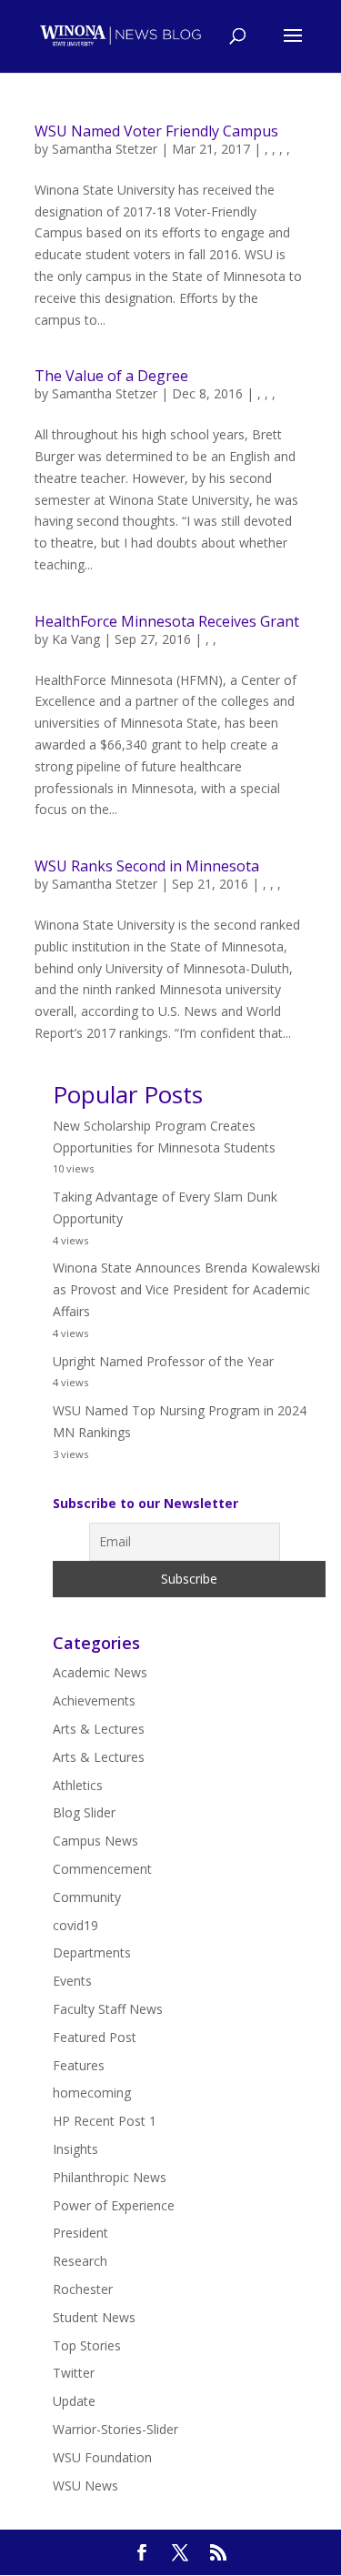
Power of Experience (114, 2205)
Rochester (83, 2289)
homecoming (92, 2093)
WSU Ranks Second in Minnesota (147, 866)
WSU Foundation (102, 2457)
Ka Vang (76, 639)
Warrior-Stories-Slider (115, 2429)
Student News (94, 2317)
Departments (92, 1952)
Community (87, 1897)
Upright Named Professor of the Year (163, 1361)
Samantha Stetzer (105, 149)
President (80, 2233)
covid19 (75, 1925)
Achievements (94, 1701)
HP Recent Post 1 (105, 2121)
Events (72, 1981)
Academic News (100, 1672)
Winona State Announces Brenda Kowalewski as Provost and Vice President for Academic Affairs (186, 1289)
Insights (75, 2149)
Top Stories (87, 2345)
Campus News (95, 1841)
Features (79, 2065)
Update (74, 2401)
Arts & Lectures (99, 1729)
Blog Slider (84, 1812)
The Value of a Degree (111, 376)
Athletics (78, 1785)
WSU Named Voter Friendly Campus (156, 131)
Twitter (74, 2373)
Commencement (102, 1869)
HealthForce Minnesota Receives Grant (167, 621)
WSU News (85, 2485)
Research (80, 2261)
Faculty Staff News (108, 2009)
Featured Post (95, 2037)
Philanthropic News (110, 2177)
